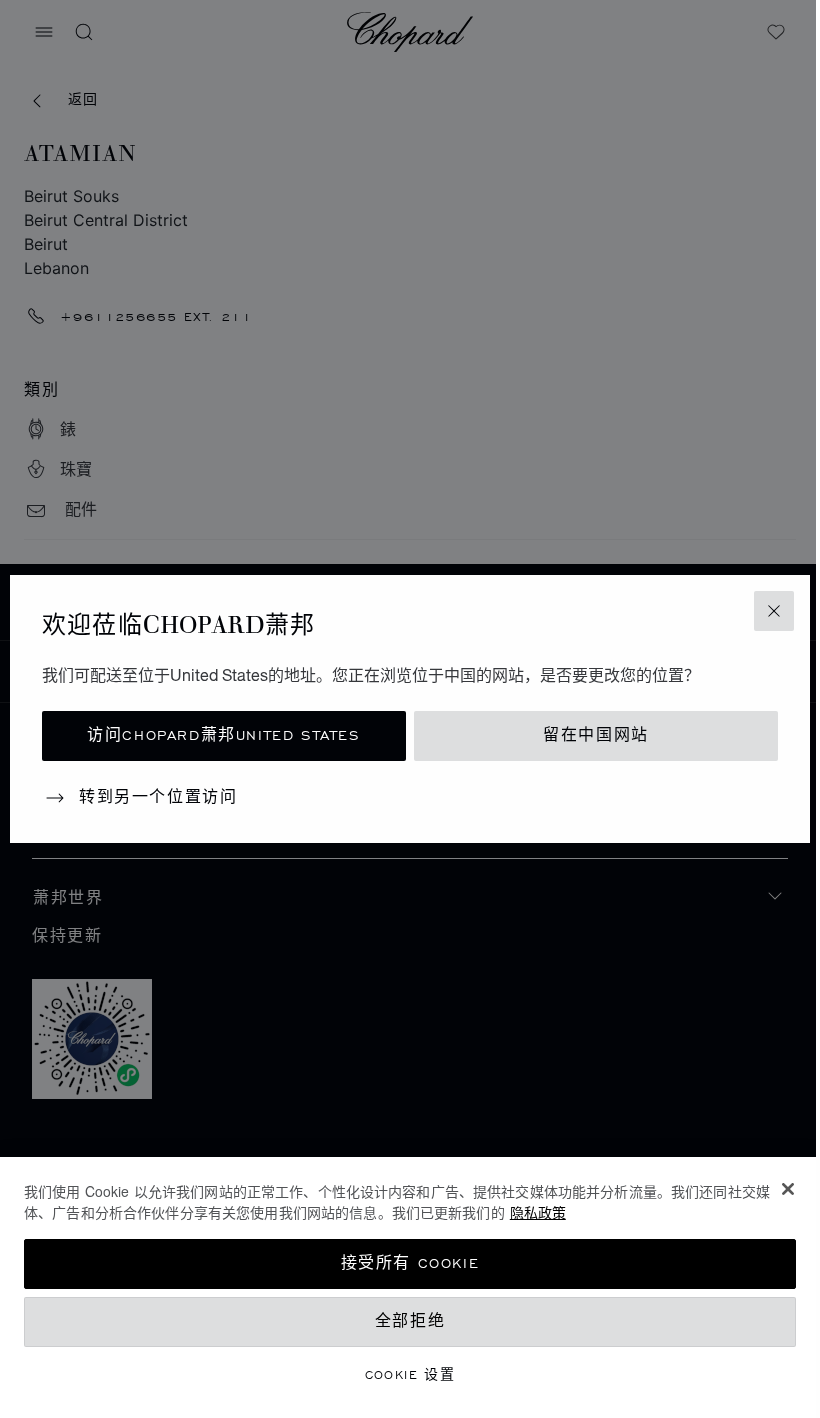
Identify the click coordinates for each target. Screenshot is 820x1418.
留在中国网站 (596, 735)
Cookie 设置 (410, 1374)
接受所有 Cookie (410, 1263)
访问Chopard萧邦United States (223, 735)
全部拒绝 (410, 1321)
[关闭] (788, 1189)
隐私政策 (538, 1212)
